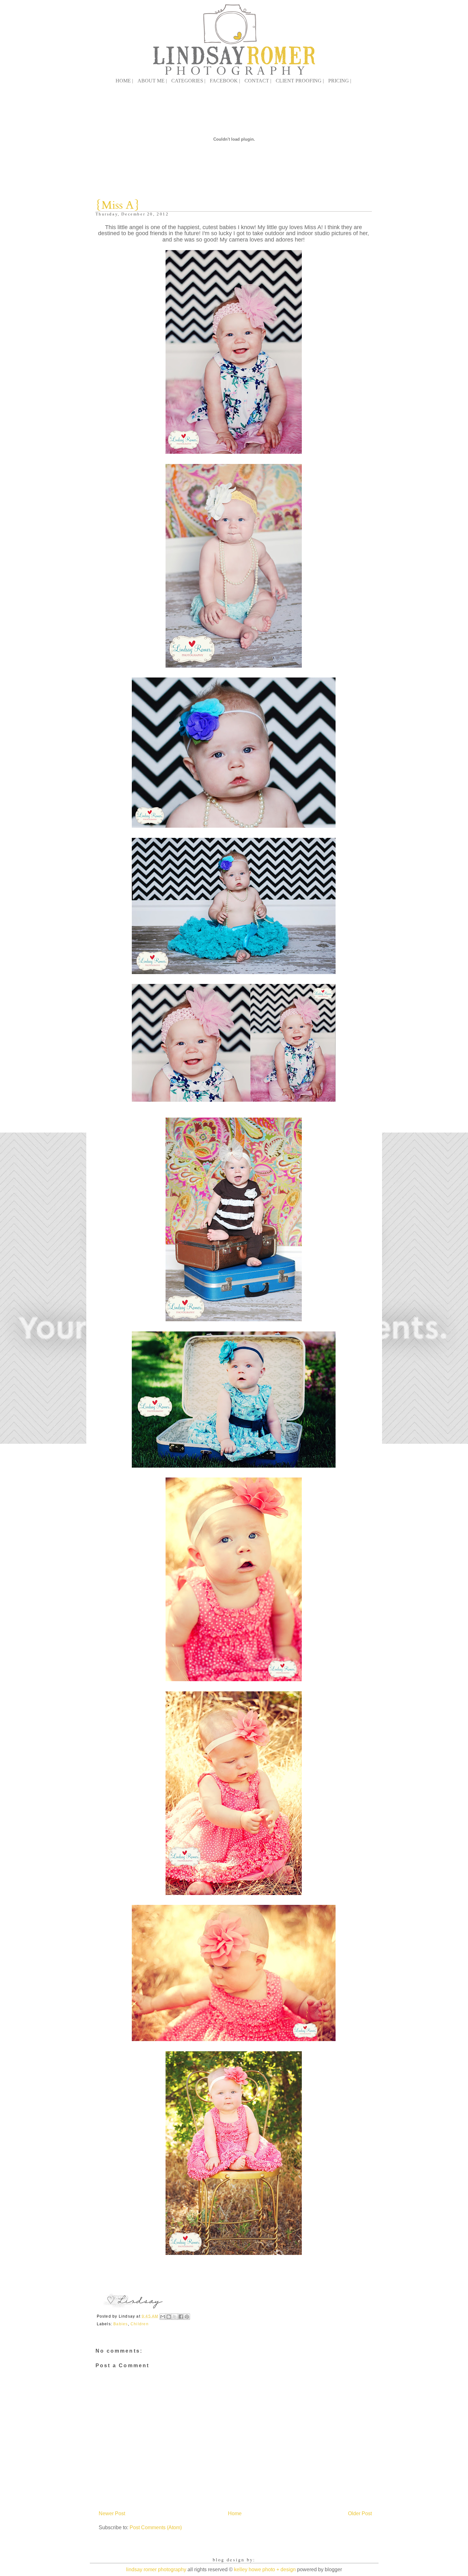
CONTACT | (258, 81)
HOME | (124, 81)
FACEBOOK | (225, 81)
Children (140, 2324)
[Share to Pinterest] (187, 2317)
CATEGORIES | (188, 81)
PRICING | (340, 81)
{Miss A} (117, 205)
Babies (121, 2324)
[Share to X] (175, 2317)
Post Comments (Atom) (156, 2527)
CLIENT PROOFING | (300, 81)
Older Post (360, 2513)
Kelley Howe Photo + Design (265, 2569)
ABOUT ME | (152, 81)
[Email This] (163, 2317)
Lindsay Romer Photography (156, 2569)
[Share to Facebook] (181, 2317)
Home (235, 2513)
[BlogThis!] (169, 2317)
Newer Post (112, 2513)
